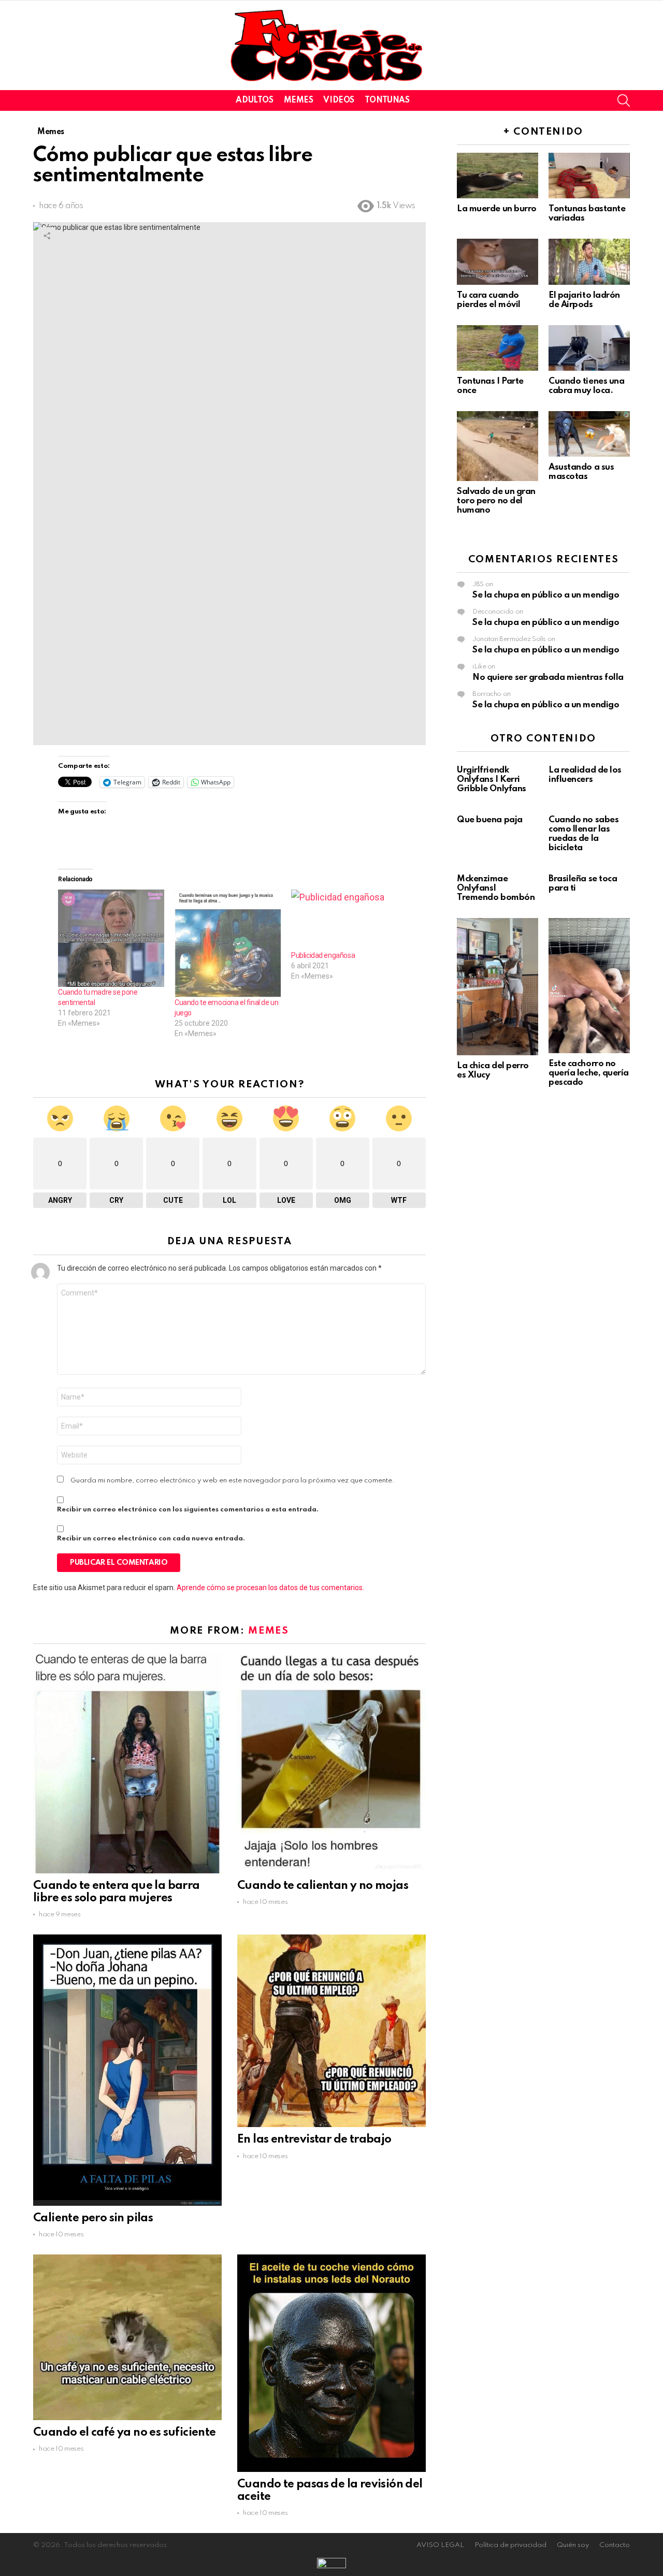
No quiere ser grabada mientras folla (548, 678)
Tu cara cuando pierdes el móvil (489, 300)
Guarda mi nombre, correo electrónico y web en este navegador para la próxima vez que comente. (233, 1481)
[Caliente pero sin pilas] (127, 2070)
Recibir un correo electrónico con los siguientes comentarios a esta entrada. (188, 1510)
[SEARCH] (624, 100)
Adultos (254, 100)
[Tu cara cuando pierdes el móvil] (498, 261)
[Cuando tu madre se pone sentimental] (111, 938)
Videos (338, 100)
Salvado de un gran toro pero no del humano (496, 501)
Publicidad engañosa (323, 955)
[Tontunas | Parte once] (498, 348)
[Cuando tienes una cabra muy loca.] (589, 348)
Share (47, 236)
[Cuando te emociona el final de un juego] (228, 943)
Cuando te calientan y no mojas (323, 1886)
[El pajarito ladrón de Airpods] (589, 261)
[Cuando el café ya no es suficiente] (127, 2337)
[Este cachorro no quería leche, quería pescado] (589, 986)
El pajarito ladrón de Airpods (584, 300)
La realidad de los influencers (585, 775)
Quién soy (573, 2545)
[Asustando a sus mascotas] (589, 434)
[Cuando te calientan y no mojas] (331, 1763)
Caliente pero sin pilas (93, 2218)
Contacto (615, 2545)
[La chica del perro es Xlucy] (498, 987)
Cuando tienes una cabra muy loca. (586, 386)
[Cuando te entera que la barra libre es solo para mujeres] (127, 1763)
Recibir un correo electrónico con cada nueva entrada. (151, 1539)
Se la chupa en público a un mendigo (546, 595)
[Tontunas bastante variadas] (589, 176)
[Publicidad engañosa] (344, 920)
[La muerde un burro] (498, 176)
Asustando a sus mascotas (581, 472)
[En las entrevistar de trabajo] (331, 2031)
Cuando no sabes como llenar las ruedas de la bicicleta (583, 834)
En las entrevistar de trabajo (314, 2140)
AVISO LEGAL (440, 2545)
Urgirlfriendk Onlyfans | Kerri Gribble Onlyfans (492, 780)
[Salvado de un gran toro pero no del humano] (498, 446)
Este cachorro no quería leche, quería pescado (589, 1073)
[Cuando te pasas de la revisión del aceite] (331, 2363)
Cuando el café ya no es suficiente (125, 2433)
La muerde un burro (497, 209)
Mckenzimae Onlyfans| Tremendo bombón (496, 888)
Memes (299, 100)
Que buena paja (490, 820)
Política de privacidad (510, 2545)
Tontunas (387, 100)
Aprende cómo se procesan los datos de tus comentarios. (270, 1588)
